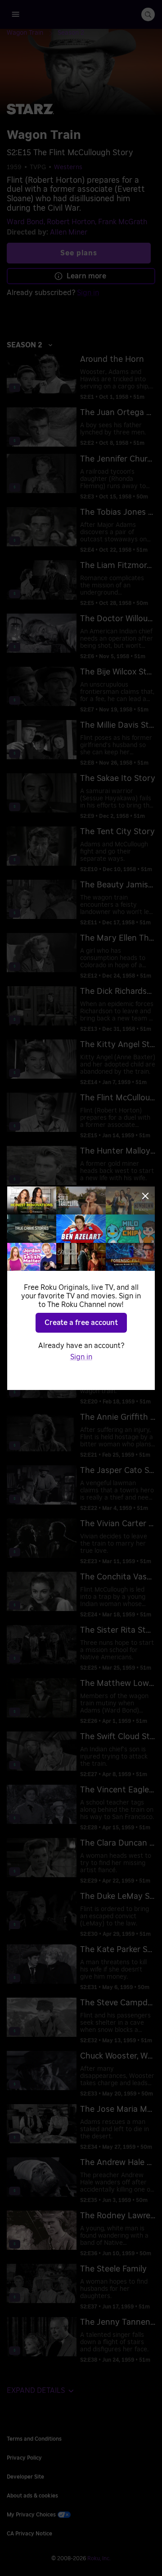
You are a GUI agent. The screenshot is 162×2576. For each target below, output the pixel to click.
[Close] (145, 1196)
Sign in (81, 1357)
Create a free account (81, 1323)
